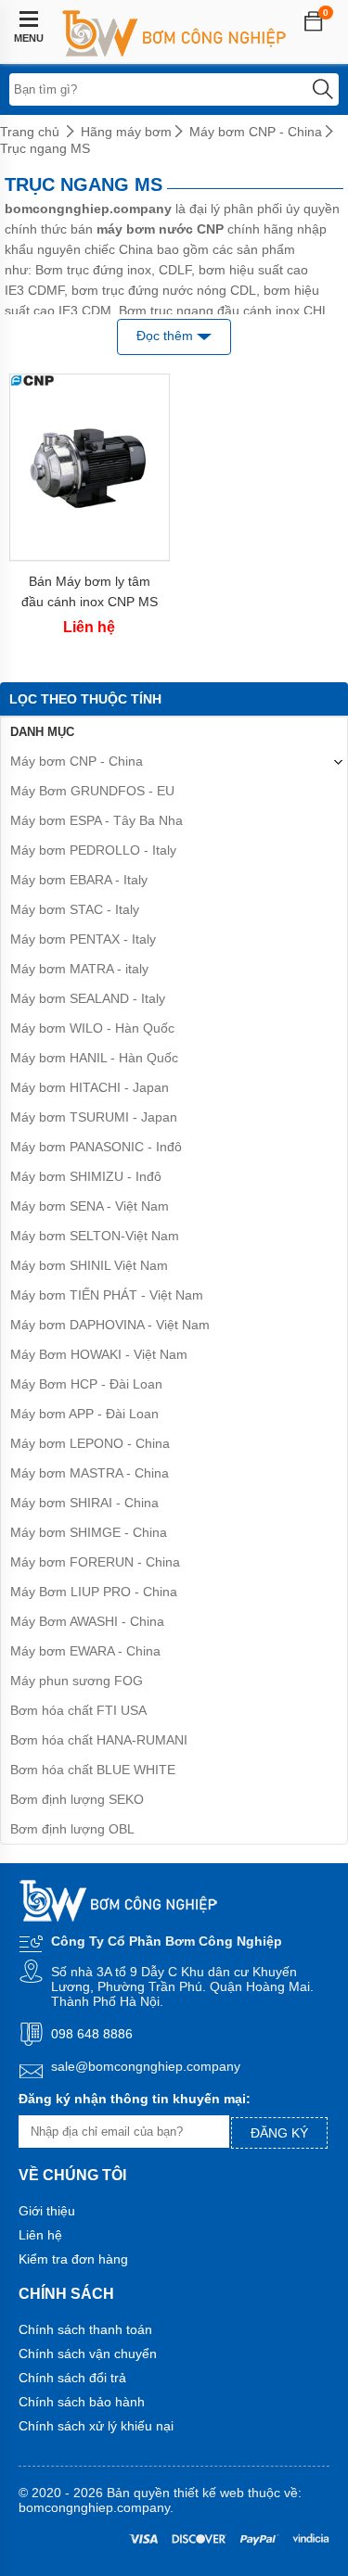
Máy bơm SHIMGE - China (89, 1532)
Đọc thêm (167, 336)
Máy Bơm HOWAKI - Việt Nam (99, 1354)
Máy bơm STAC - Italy (75, 909)
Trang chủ (30, 132)
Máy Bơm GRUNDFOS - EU (92, 791)
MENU (29, 38)
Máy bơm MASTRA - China (90, 1473)
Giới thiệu (47, 2211)
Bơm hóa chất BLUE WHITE (93, 1770)
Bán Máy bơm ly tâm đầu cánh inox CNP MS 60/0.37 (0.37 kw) (90, 592)
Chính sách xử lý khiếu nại (96, 2426)
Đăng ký (279, 2133)
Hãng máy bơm (126, 132)
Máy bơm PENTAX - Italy (83, 939)
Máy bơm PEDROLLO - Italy (93, 850)
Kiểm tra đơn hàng (73, 2259)
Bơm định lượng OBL (72, 1829)
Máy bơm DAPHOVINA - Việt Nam (110, 1325)
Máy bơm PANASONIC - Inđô (96, 1147)
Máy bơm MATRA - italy (79, 969)
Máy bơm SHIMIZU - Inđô (86, 1176)
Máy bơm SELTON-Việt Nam (95, 1236)
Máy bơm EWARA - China (85, 1651)
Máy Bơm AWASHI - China (87, 1621)
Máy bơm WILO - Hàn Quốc (92, 1028)
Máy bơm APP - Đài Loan (84, 1414)
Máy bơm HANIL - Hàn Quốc (94, 1058)
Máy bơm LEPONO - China (90, 1443)
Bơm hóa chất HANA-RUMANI (99, 1740)
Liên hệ (40, 2235)
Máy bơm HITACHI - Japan (90, 1087)
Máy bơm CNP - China (256, 132)
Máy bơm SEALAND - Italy (88, 998)
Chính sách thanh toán (85, 2329)
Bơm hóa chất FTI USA (78, 1710)
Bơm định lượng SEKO (77, 1799)
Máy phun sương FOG (77, 1681)
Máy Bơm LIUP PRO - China (94, 1592)
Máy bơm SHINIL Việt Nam (89, 1265)
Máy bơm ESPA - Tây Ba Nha (97, 820)
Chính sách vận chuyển (88, 2354)
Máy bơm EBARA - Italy (79, 880)
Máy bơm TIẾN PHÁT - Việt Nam (107, 1295)
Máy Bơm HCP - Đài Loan (86, 1384)
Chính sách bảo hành (82, 2402)
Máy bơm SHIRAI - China (84, 1503)
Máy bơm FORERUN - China (95, 1562)
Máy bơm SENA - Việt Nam (90, 1206)
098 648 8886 (92, 2034)
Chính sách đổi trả (72, 2378)
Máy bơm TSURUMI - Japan (94, 1117)
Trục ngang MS (45, 148)
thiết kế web (209, 2493)
